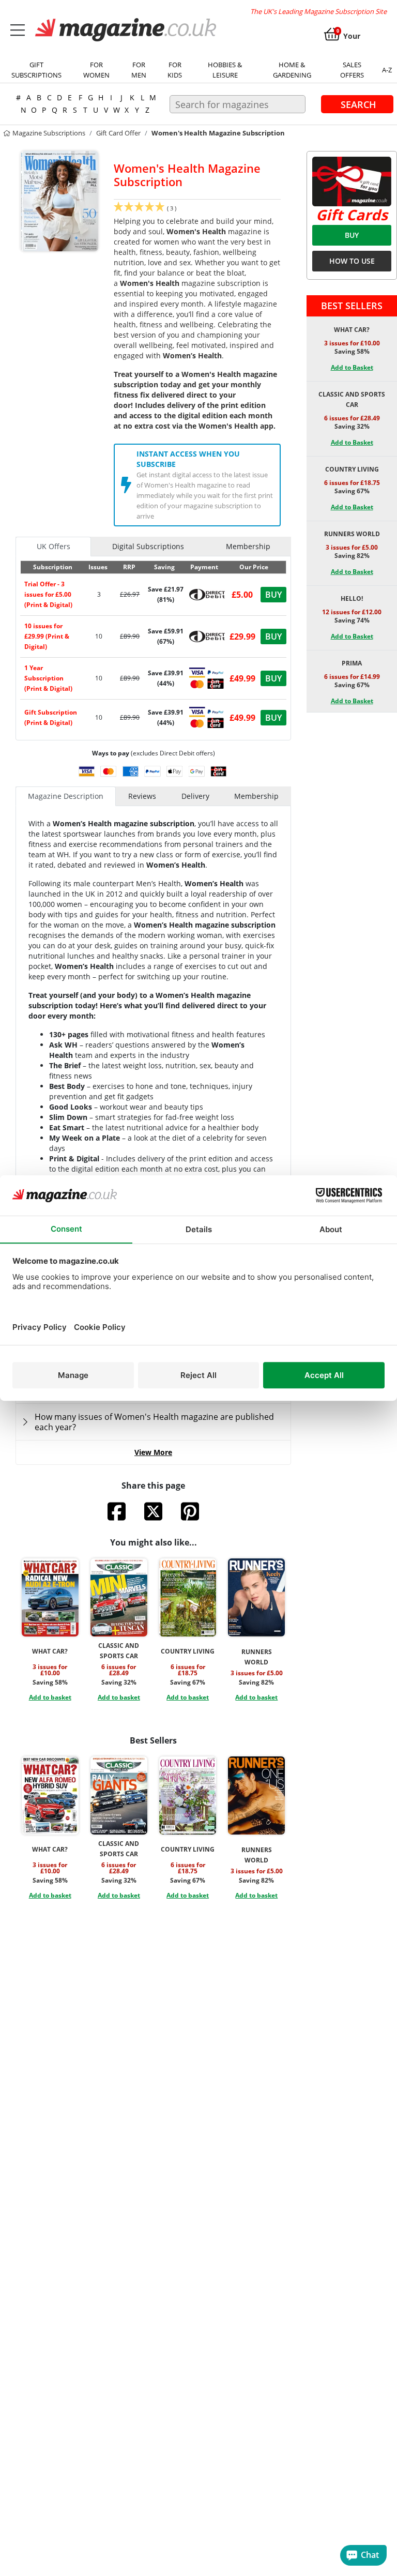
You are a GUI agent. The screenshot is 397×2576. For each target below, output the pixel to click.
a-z (387, 70)
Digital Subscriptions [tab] (148, 546)
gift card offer (118, 133)
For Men (139, 70)
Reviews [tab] (142, 796)
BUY (352, 235)
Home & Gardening (292, 70)
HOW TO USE (352, 261)
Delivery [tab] (195, 796)
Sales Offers (352, 70)
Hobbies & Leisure (225, 70)
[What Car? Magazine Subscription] (50, 1597)
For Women (96, 70)
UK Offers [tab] (54, 546)
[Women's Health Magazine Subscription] (59, 200)
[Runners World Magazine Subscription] (256, 1597)
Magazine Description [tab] (66, 796)
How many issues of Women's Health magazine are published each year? (154, 1422)
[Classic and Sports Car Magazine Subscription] (119, 1597)
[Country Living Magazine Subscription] (188, 1597)
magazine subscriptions (48, 133)
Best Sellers (352, 306)
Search (358, 104)
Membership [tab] (248, 546)
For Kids (175, 70)
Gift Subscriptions (36, 70)
